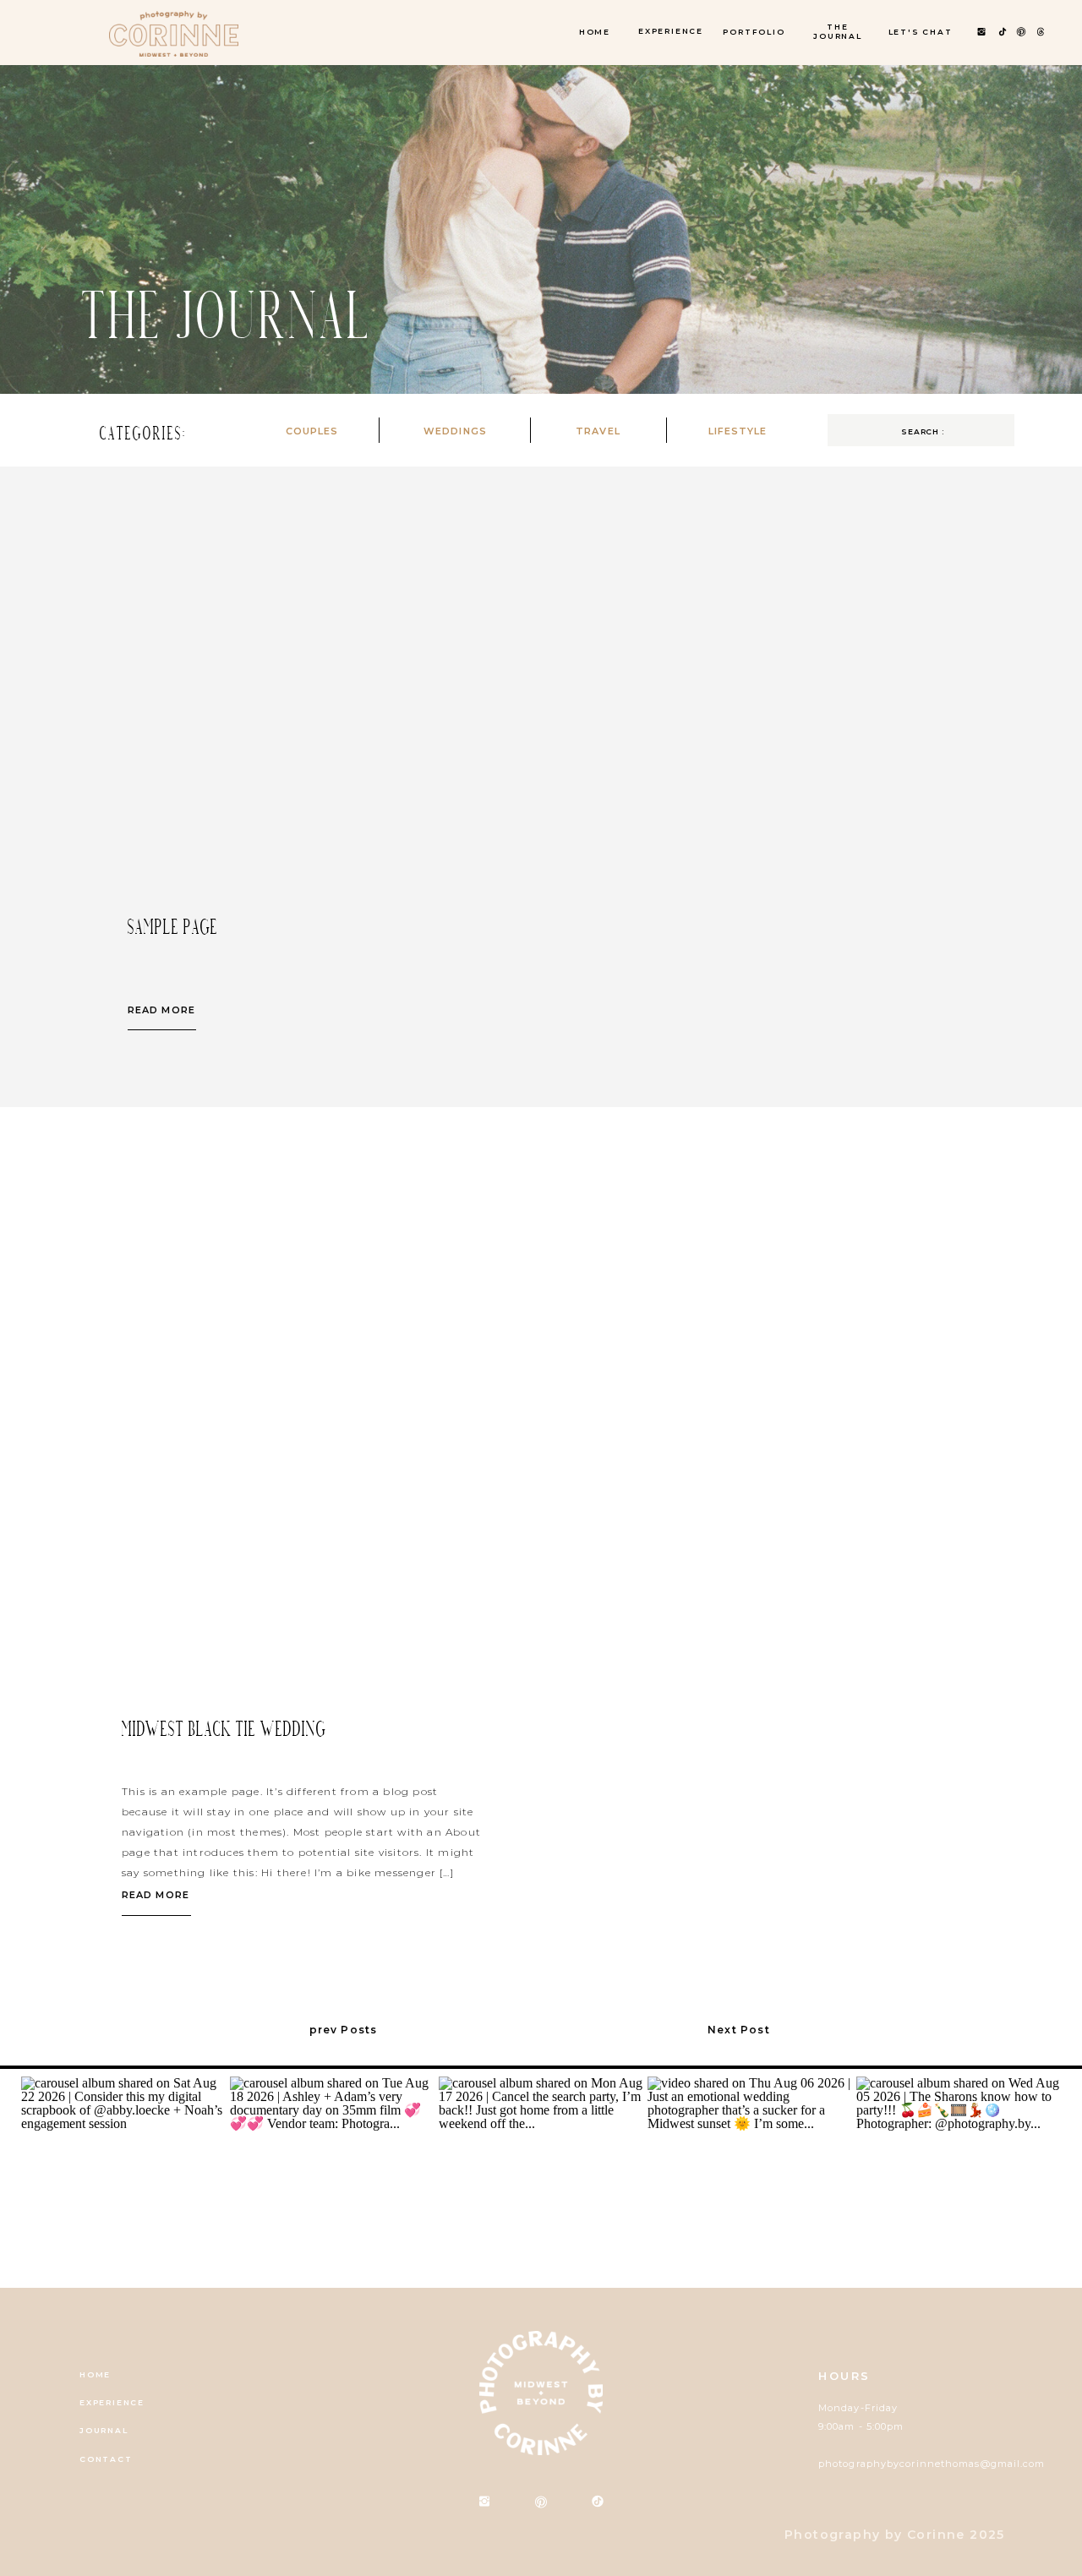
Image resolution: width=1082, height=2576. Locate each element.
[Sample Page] (244, 717)
